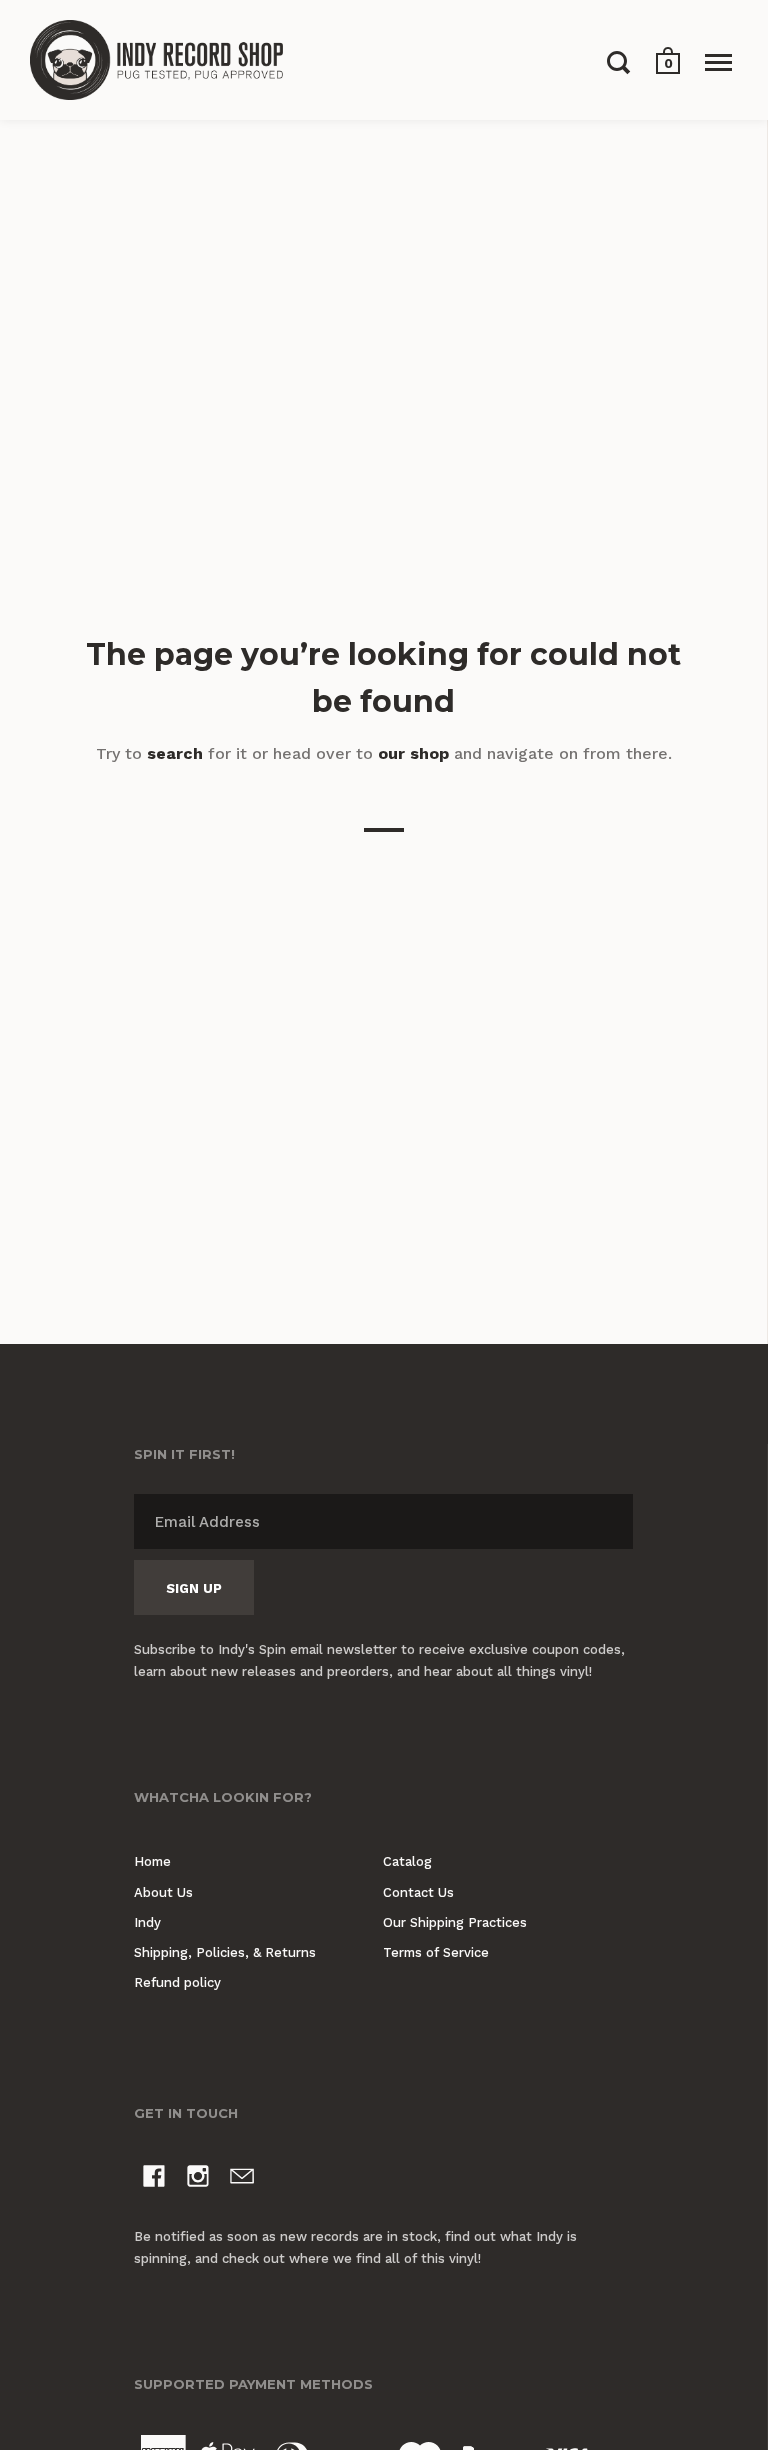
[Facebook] (154, 2179)
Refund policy (177, 1982)
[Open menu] (718, 62)
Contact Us (418, 1892)
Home (152, 1861)
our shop (413, 753)
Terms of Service (436, 1952)
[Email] (242, 2179)
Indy (147, 1922)
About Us (163, 1892)
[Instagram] (198, 2179)
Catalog (407, 1861)
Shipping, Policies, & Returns (225, 1952)
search (175, 753)
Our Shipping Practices (455, 1922)
